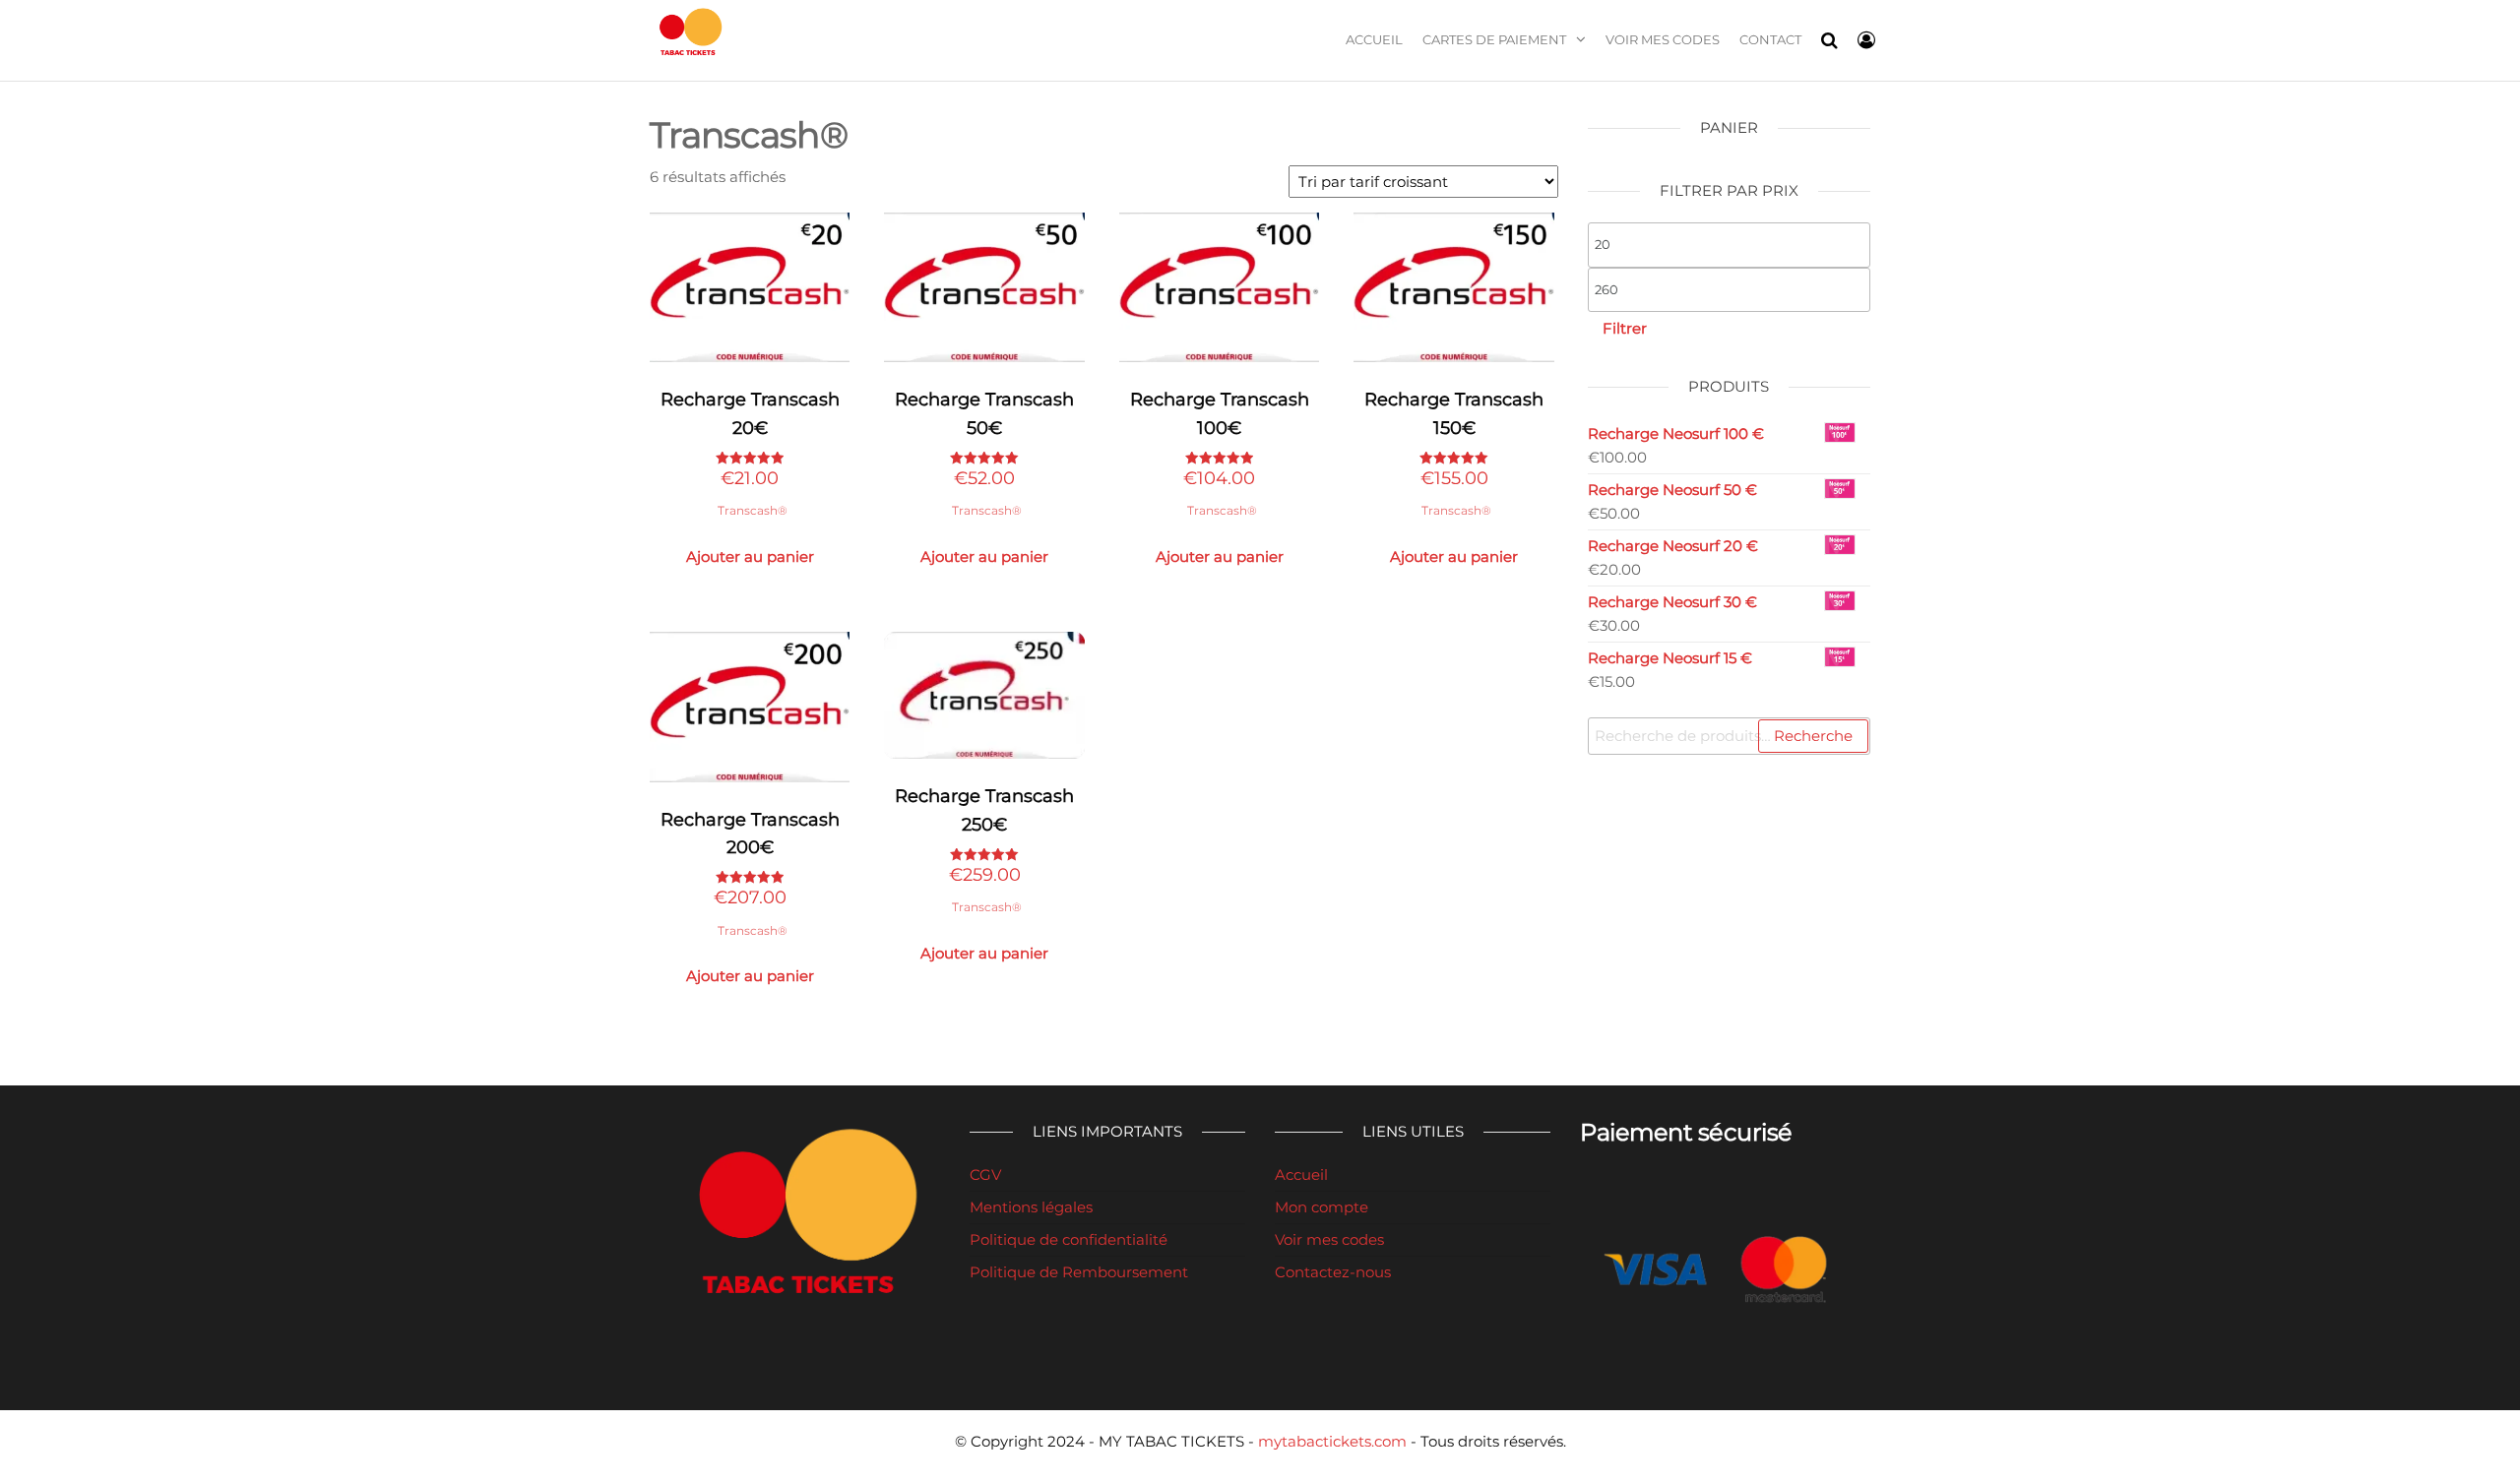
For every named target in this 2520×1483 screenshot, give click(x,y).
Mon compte (1322, 1207)
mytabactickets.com (1332, 1441)
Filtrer (1625, 328)
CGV (985, 1174)
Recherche (1813, 736)
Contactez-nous (1333, 1272)
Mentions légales (1031, 1207)
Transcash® (753, 510)
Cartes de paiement (1494, 39)
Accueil (1374, 39)
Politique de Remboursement (1079, 1272)
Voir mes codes (1663, 39)
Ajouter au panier (750, 556)
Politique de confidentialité (1069, 1239)
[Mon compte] (1866, 40)
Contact (1770, 39)
